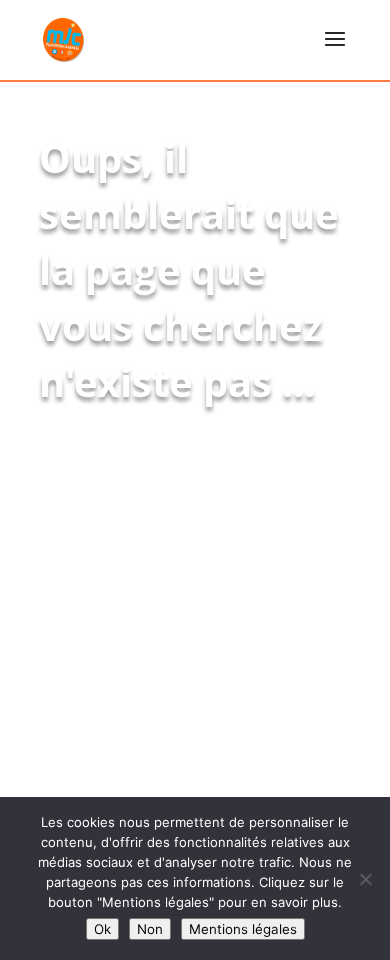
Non (150, 929)
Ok (102, 929)
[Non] (365, 879)
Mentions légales (243, 929)
